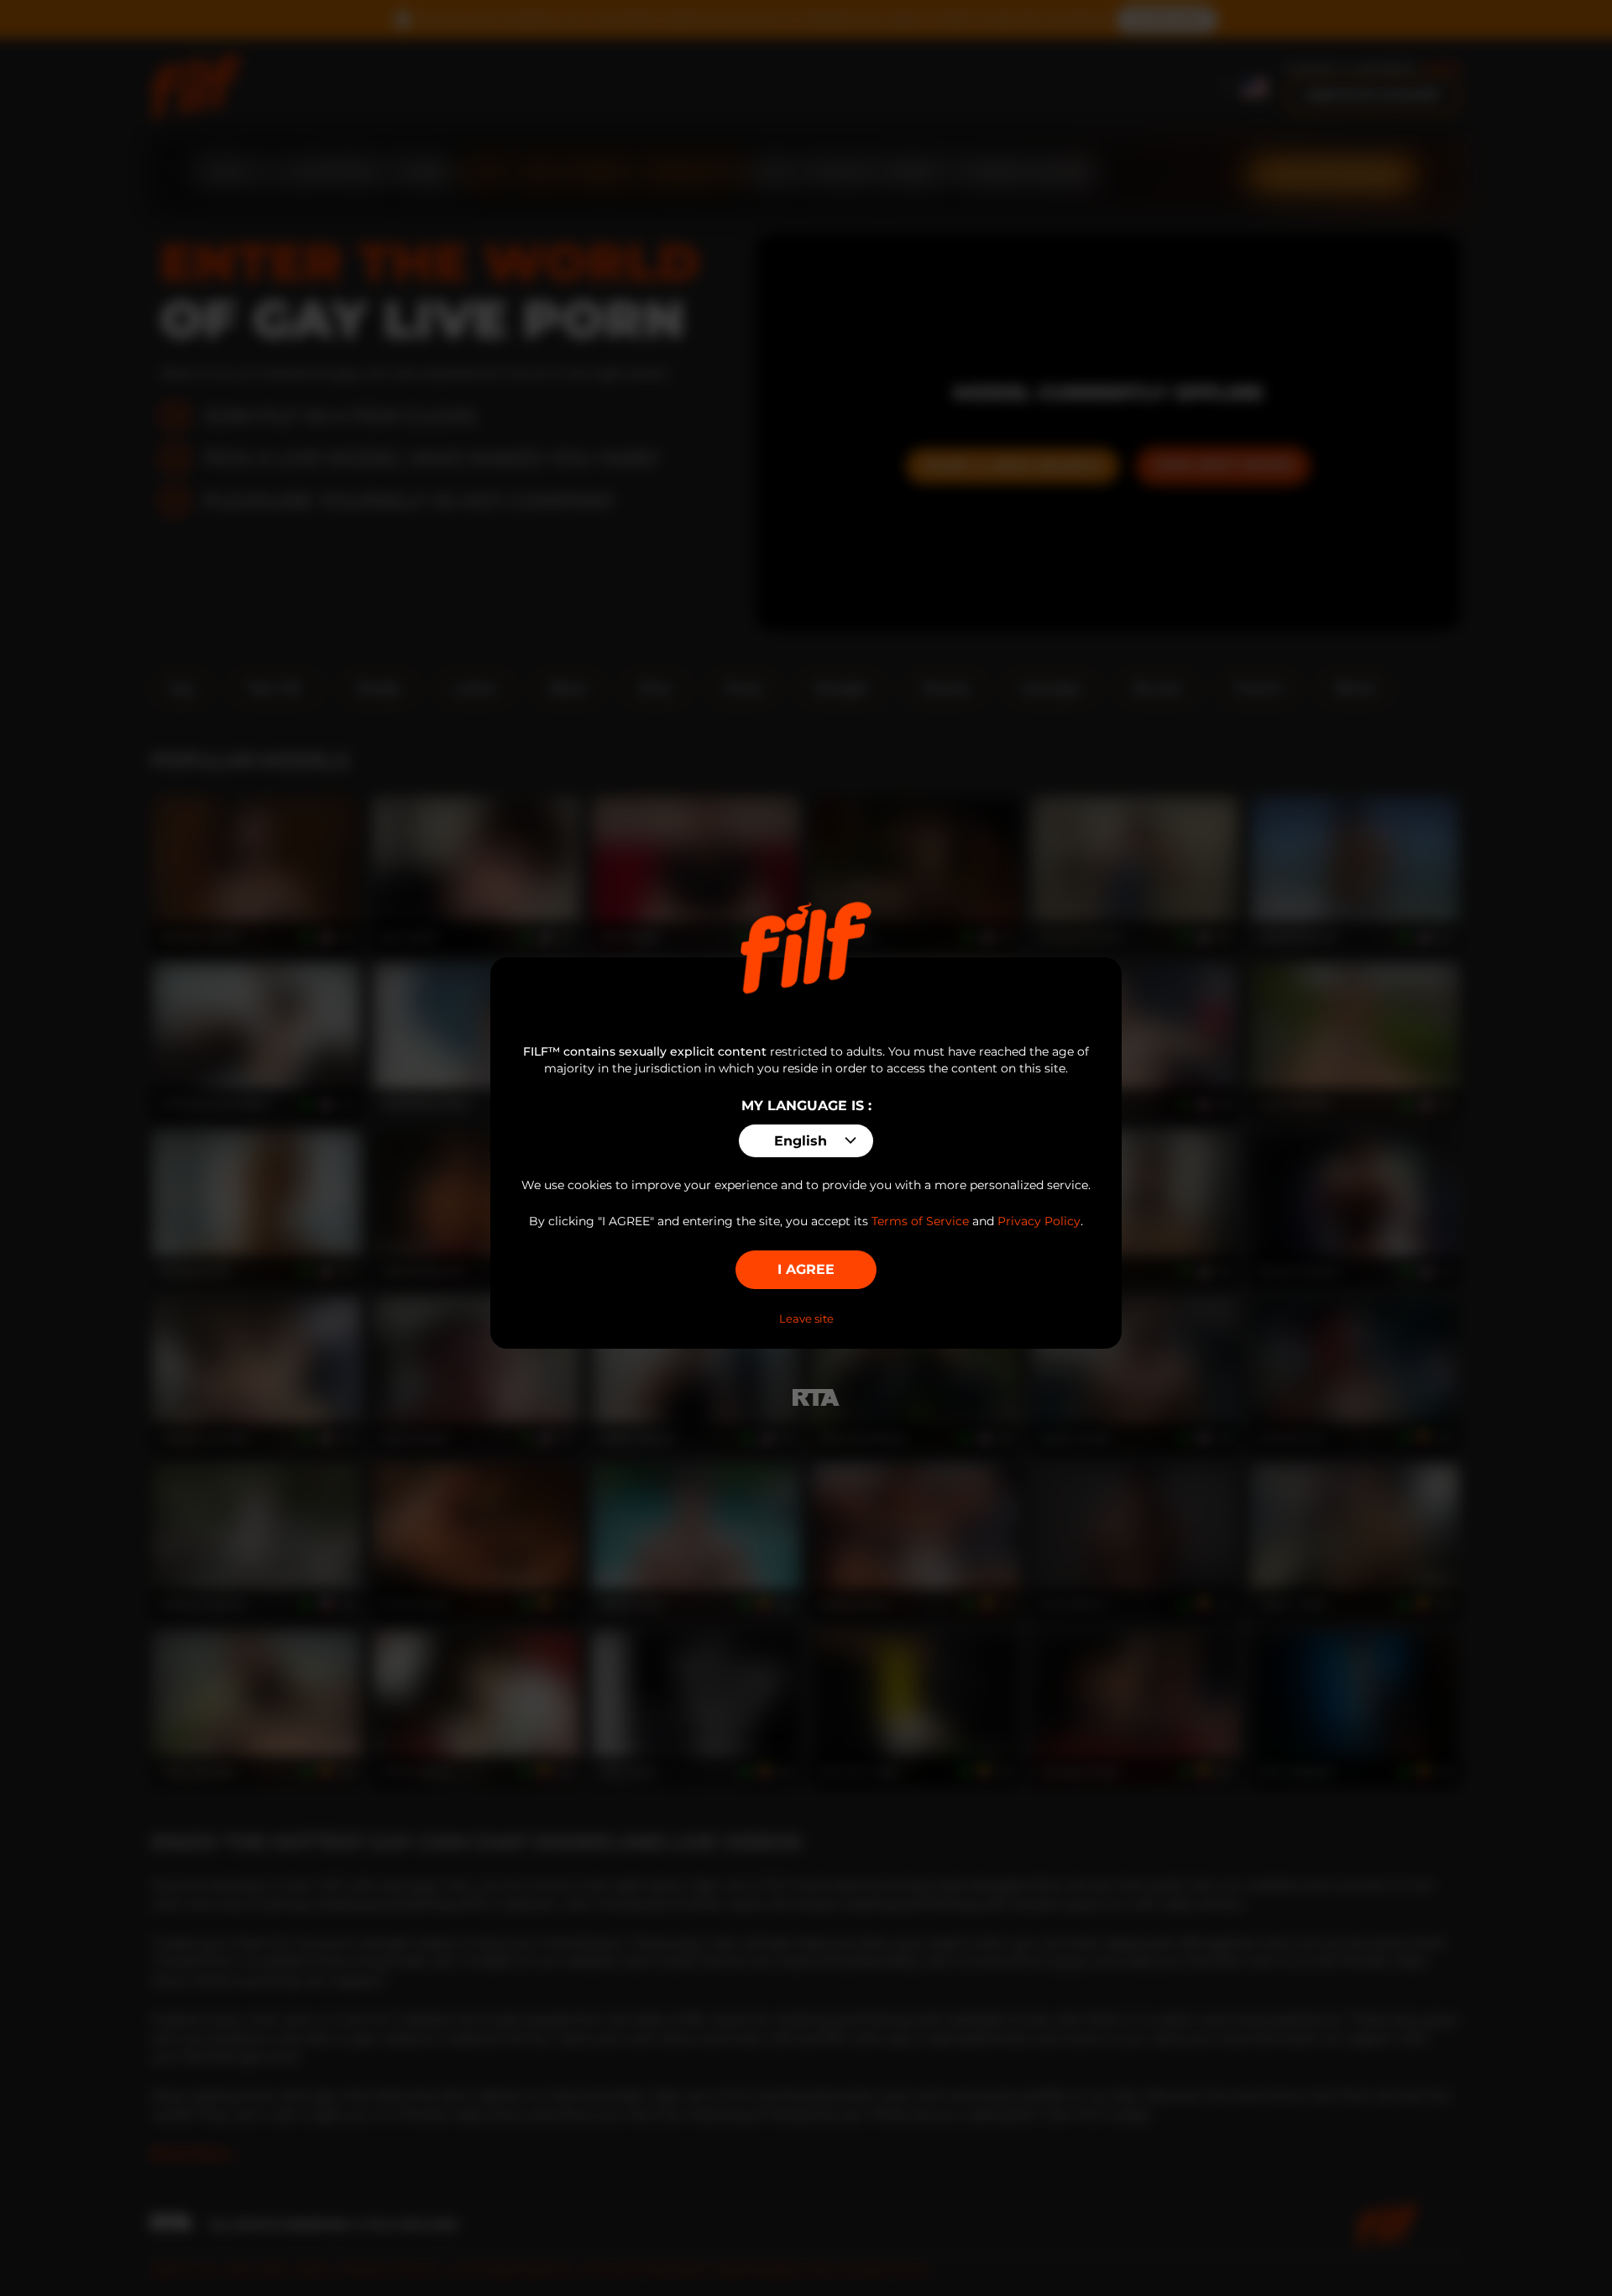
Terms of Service (920, 1221)
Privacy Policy (1039, 1221)
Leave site (806, 1318)
